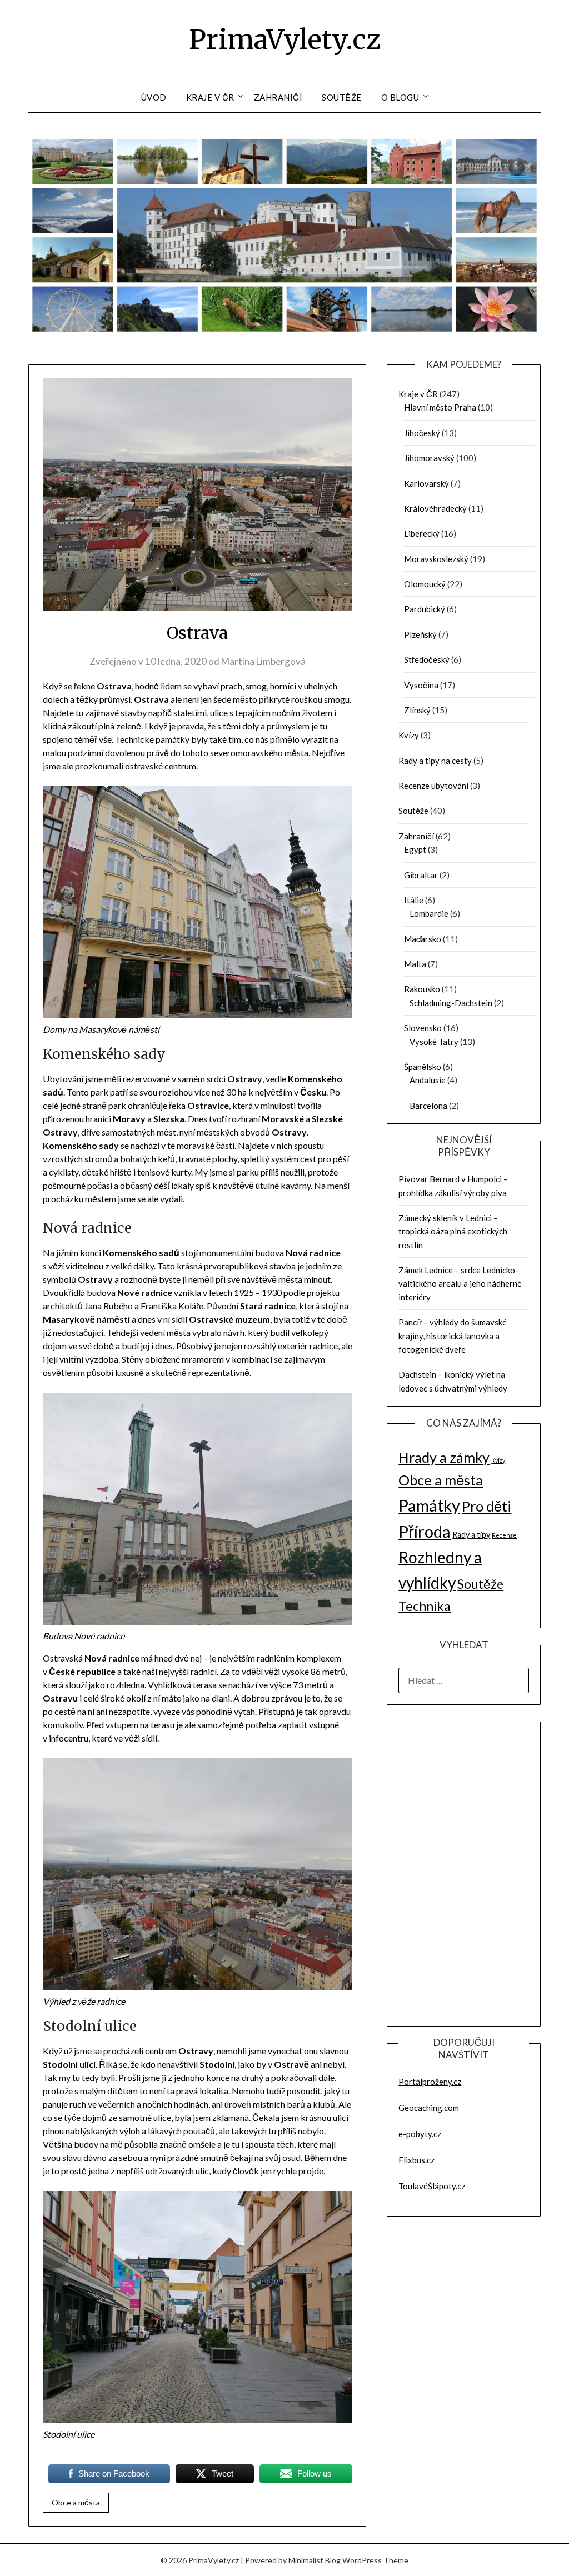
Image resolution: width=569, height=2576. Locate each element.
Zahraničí (278, 97)
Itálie (414, 900)
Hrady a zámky (444, 1457)
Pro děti (486, 1506)
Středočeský (427, 659)
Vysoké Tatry (434, 1042)
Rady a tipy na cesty (435, 761)
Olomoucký (425, 584)
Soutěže (342, 97)
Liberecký (422, 533)
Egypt (415, 849)
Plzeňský (420, 634)
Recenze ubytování (433, 786)
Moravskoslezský (436, 559)
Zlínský (417, 710)
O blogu (400, 97)
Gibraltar (421, 875)
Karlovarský (426, 483)
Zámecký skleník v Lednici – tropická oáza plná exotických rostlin (453, 1231)
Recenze (504, 1535)
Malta (415, 964)
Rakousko (422, 989)
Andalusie (428, 1080)
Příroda (425, 1531)
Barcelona (428, 1106)
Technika (425, 1606)
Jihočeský (422, 433)
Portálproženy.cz (430, 2082)
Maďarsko (423, 939)
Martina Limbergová (263, 661)
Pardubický (425, 609)
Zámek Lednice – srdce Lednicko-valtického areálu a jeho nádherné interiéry (460, 1284)
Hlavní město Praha (440, 407)
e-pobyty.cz (420, 2134)
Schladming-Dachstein (451, 1003)
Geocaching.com (429, 2108)
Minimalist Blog (315, 2560)
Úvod (154, 97)
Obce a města (76, 2502)
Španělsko (423, 1067)
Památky (429, 1505)
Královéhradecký (435, 508)
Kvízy (409, 735)
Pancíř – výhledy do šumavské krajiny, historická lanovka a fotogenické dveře (453, 1336)
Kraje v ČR (210, 97)
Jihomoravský (429, 458)
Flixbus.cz (416, 2160)
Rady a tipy (471, 1535)
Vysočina (421, 685)
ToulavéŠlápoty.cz (432, 2186)
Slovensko (423, 1028)
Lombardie (429, 913)
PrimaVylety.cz (285, 39)
